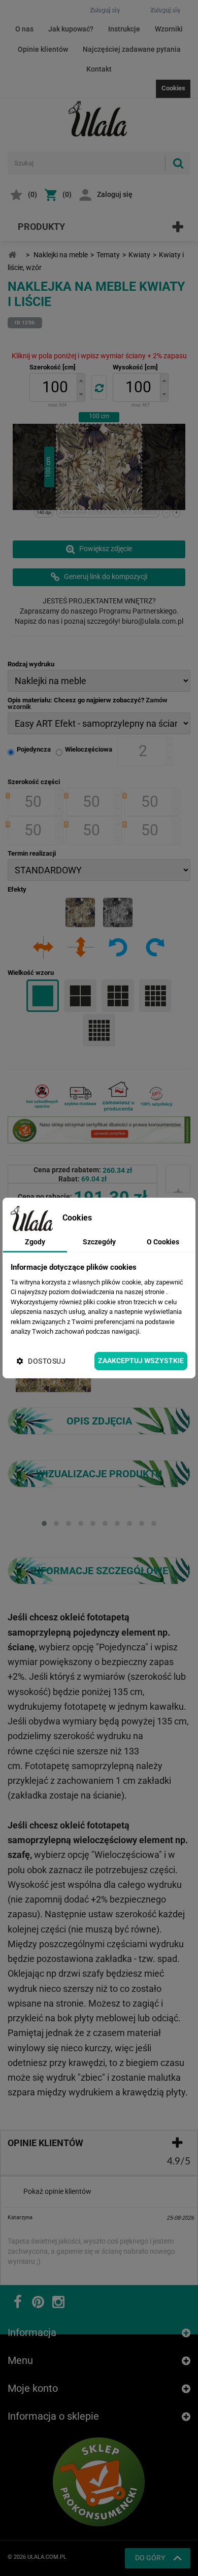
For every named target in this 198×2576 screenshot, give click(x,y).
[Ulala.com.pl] (99, 119)
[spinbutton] (55, 387)
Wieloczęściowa (89, 749)
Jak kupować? (71, 29)
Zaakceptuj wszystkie (141, 1361)
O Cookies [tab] (163, 1242)
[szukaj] (178, 163)
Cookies (173, 88)
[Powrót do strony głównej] (12, 255)
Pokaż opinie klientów (57, 2191)
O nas (24, 29)
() (32, 194)
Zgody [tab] (35, 1242)
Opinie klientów (43, 49)
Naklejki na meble (61, 255)
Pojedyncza (34, 749)
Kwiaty (139, 255)
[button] (81, 380)
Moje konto (33, 2388)
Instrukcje (124, 29)
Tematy (108, 255)
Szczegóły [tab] (99, 1242)
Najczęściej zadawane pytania (132, 49)
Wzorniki (169, 29)
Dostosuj (47, 1361)
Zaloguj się (115, 194)
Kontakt (99, 69)
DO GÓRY (150, 2558)
